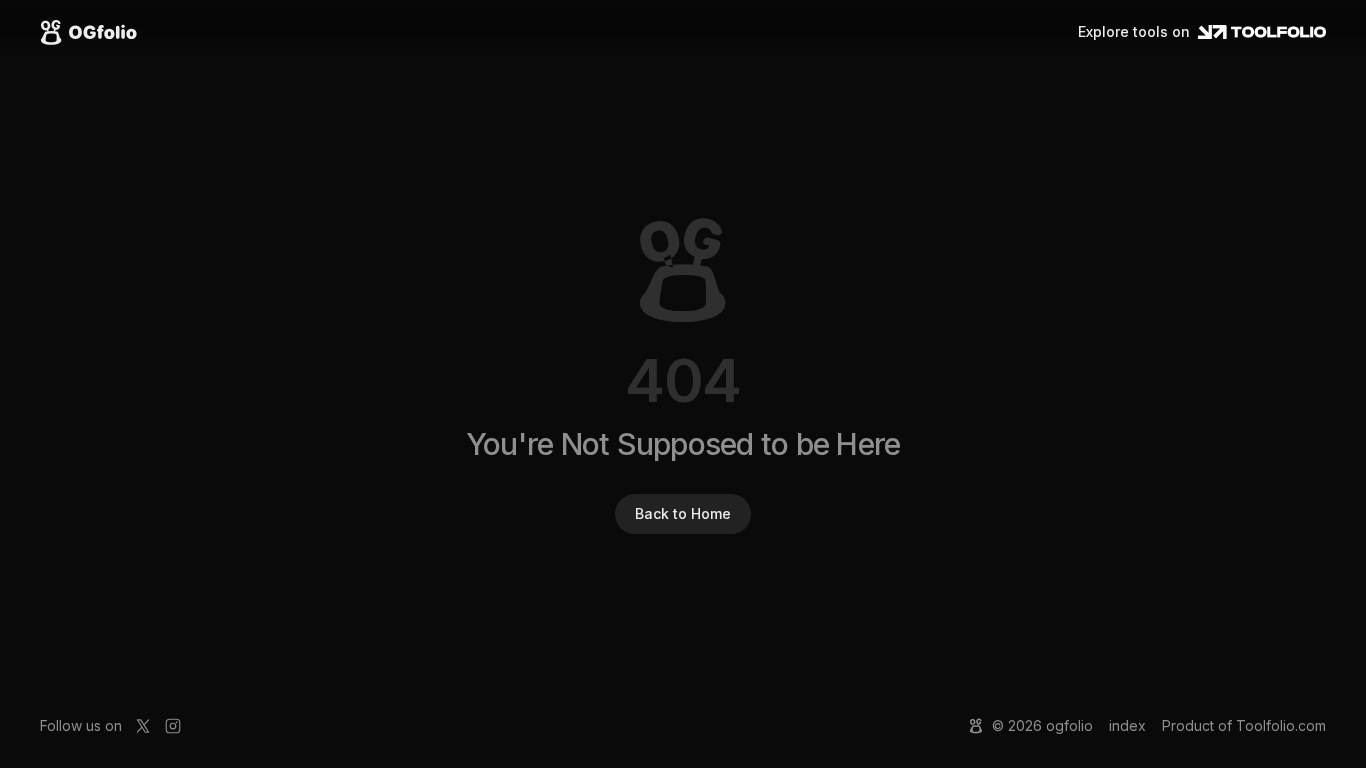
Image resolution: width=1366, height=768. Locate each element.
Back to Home (683, 513)
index (1127, 725)
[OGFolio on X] (143, 726)
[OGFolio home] (88, 32)
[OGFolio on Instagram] (173, 726)
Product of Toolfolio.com (1244, 725)
